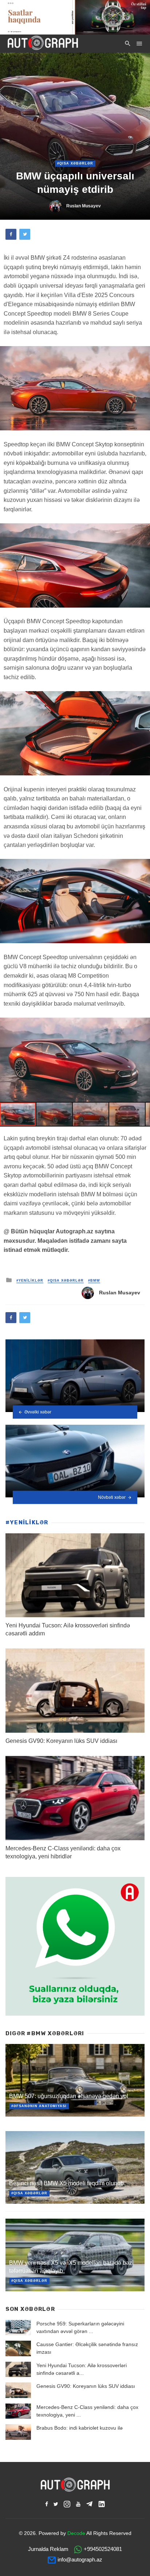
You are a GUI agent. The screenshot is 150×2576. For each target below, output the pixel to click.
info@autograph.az (80, 2559)
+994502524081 (103, 2549)
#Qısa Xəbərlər (75, 163)
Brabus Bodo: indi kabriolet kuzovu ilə (80, 2428)
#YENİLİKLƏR (30, 1281)
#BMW (94, 1281)
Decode (76, 2533)
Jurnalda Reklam (48, 2549)
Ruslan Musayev (84, 206)
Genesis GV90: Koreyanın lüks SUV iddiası (61, 1741)
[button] (143, 1024)
